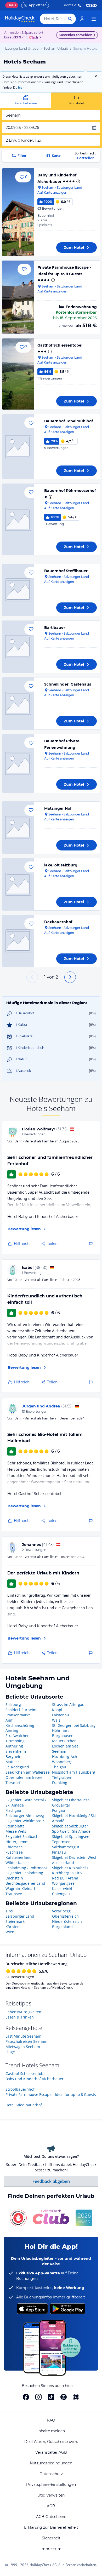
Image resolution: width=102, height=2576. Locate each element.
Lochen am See (65, 1746)
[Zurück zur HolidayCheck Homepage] (20, 19)
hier (21, 87)
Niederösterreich (67, 1921)
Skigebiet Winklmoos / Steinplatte (25, 1823)
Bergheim (14, 1756)
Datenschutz (51, 2474)
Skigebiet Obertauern (71, 1800)
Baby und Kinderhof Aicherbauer (35, 2079)
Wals (56, 1720)
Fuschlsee (14, 1852)
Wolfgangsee (63, 1883)
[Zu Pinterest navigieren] (64, 2397)
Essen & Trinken (20, 2017)
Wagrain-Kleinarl (20, 1888)
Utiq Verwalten (51, 2495)
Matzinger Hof (58, 808)
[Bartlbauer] (18, 647)
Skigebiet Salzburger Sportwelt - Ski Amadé (71, 1829)
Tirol (9, 1911)
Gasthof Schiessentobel (60, 345)
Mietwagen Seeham (23, 2047)
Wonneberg (62, 1762)
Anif (9, 1720)
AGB (51, 2506)
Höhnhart (60, 1730)
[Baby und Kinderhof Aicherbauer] (18, 212)
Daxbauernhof (58, 922)
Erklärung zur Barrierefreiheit (51, 2527)
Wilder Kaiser (17, 1863)
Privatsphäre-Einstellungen (51, 2485)
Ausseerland (63, 1863)
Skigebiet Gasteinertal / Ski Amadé (26, 1802)
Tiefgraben (62, 1777)
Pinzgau (59, 1852)
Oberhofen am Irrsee (24, 1777)
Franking (60, 1783)
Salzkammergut (66, 1847)
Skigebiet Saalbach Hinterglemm (22, 1839)
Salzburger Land (20, 1916)
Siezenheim (16, 1751)
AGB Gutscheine (51, 2517)
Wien (10, 1932)
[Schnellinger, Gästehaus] (18, 703)
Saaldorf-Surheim (21, 1710)
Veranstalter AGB (51, 2452)
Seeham (59, 1751)
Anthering (14, 1746)
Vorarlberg (61, 1911)
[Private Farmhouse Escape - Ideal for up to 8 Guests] (18, 297)
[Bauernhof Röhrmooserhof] (18, 519)
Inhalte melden (51, 2431)
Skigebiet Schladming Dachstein (24, 1875)
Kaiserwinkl (62, 1888)
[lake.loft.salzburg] (18, 884)
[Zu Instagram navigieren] (38, 2397)
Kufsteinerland (19, 1857)
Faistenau (61, 1715)
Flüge (10, 2052)
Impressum (51, 2549)
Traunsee (14, 1894)
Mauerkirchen (64, 1741)
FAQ (51, 2420)
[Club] (34, 38)
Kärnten (13, 1927)
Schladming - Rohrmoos (26, 1868)
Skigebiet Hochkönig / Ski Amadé (74, 1818)
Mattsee (13, 1762)
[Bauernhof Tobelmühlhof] (18, 447)
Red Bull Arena (65, 1878)
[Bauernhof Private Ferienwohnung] (18, 763)
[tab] (25, 100)
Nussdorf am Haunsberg (74, 1772)
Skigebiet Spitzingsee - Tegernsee (72, 1839)
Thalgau (59, 1767)
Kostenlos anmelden (75, 35)
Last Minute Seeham (23, 2036)
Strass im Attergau (68, 1704)
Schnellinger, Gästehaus (68, 684)
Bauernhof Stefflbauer (66, 571)
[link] (82, 19)
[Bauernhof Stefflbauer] (18, 590)
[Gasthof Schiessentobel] (18, 374)
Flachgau (13, 1810)
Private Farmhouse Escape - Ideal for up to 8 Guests (51, 2094)
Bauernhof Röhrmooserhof (70, 491)
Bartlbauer (55, 628)
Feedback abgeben (51, 2181)
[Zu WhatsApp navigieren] (76, 2397)
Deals (12, 5)
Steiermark (15, 1921)
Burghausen (63, 1736)
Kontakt (70, 5)
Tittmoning (15, 1741)
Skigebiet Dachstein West (74, 1857)
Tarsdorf (13, 1783)
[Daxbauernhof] (18, 941)
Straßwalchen (18, 1736)
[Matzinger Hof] (18, 828)
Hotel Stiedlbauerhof (24, 2105)
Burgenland (62, 1927)
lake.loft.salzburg (61, 865)
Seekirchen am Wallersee (28, 1772)
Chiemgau (61, 1894)
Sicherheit (51, 2538)
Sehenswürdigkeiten (23, 2012)
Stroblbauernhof (20, 2089)
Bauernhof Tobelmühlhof (69, 421)
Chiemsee (14, 1847)
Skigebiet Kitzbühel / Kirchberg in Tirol (70, 1870)
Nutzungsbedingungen (51, 2463)
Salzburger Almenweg (25, 1816)
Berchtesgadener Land (25, 1883)
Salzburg (13, 1704)
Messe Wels (16, 1831)
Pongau (59, 1810)
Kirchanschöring (20, 1725)
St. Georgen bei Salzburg (74, 1725)
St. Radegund (17, 1767)
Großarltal (61, 1805)
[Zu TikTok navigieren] (51, 2397)
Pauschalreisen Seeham (26, 2041)
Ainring (12, 1730)
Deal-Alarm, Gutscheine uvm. (51, 2442)
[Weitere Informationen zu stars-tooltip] (78, 181)
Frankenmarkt (18, 1715)
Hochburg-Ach (65, 1756)
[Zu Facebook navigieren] (26, 2397)
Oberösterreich (65, 1916)
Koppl (57, 1710)
